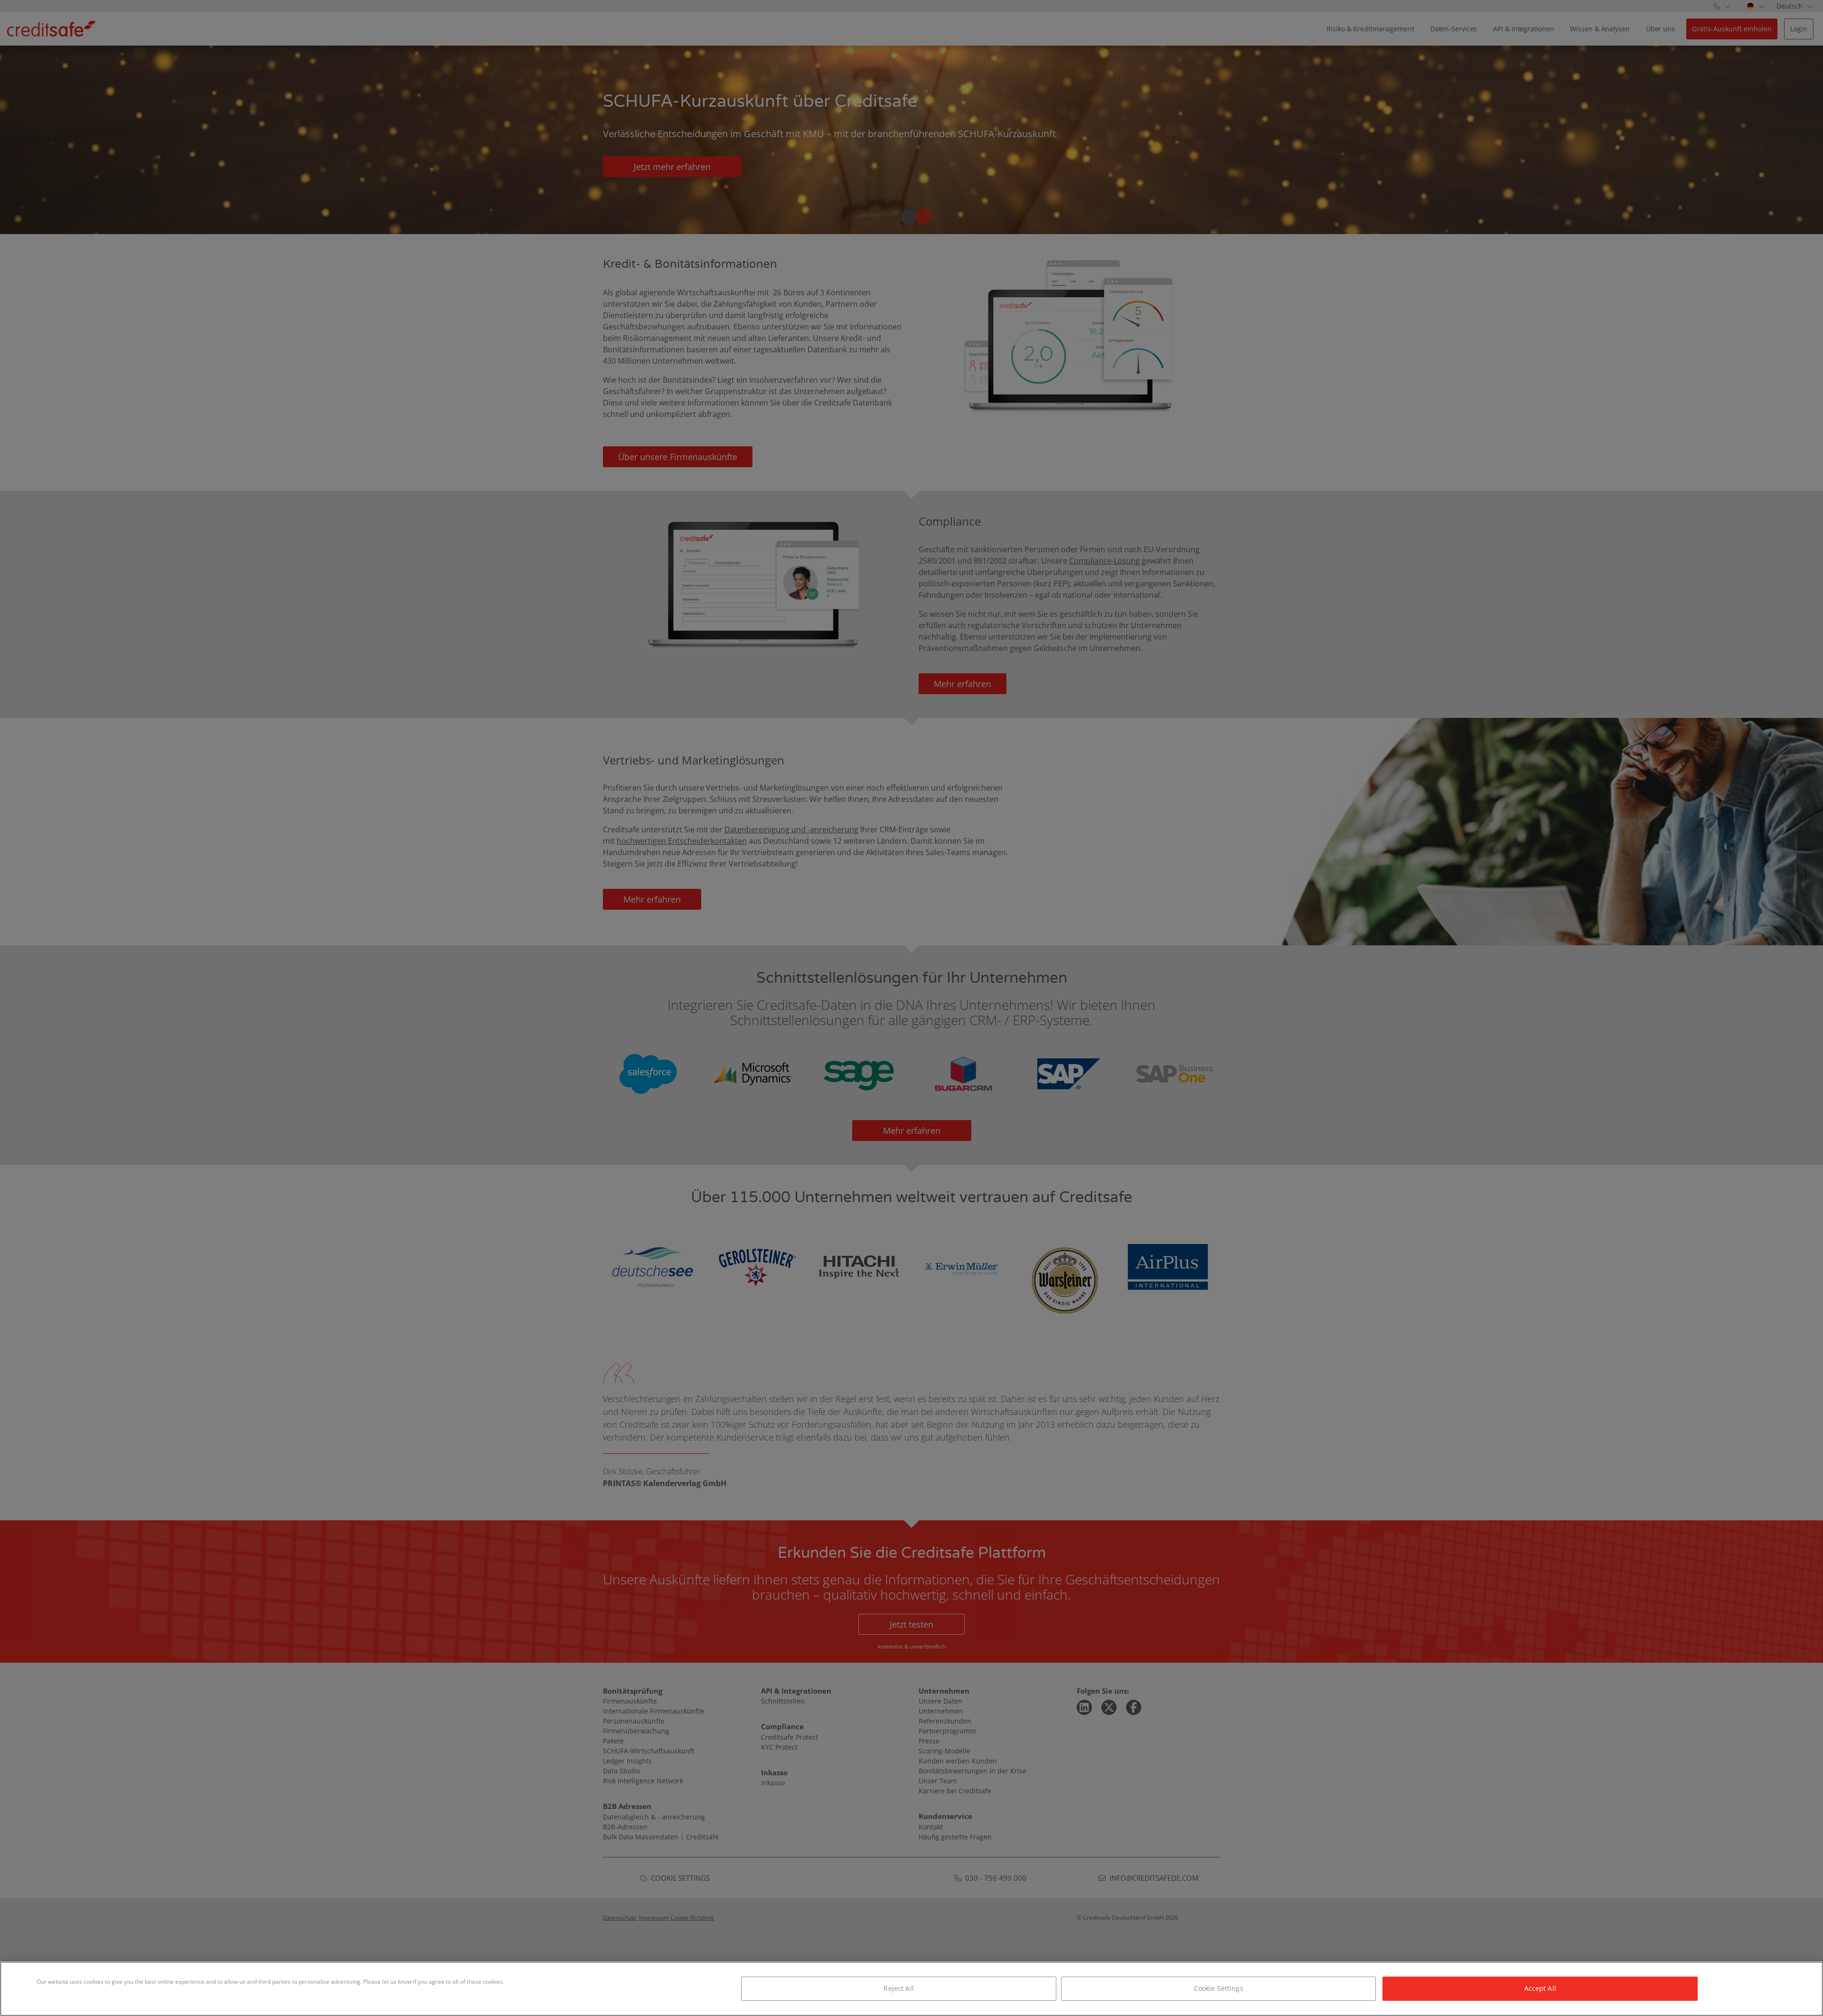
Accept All (1540, 1988)
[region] (911, 1989)
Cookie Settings (1219, 1988)
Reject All (898, 1988)
